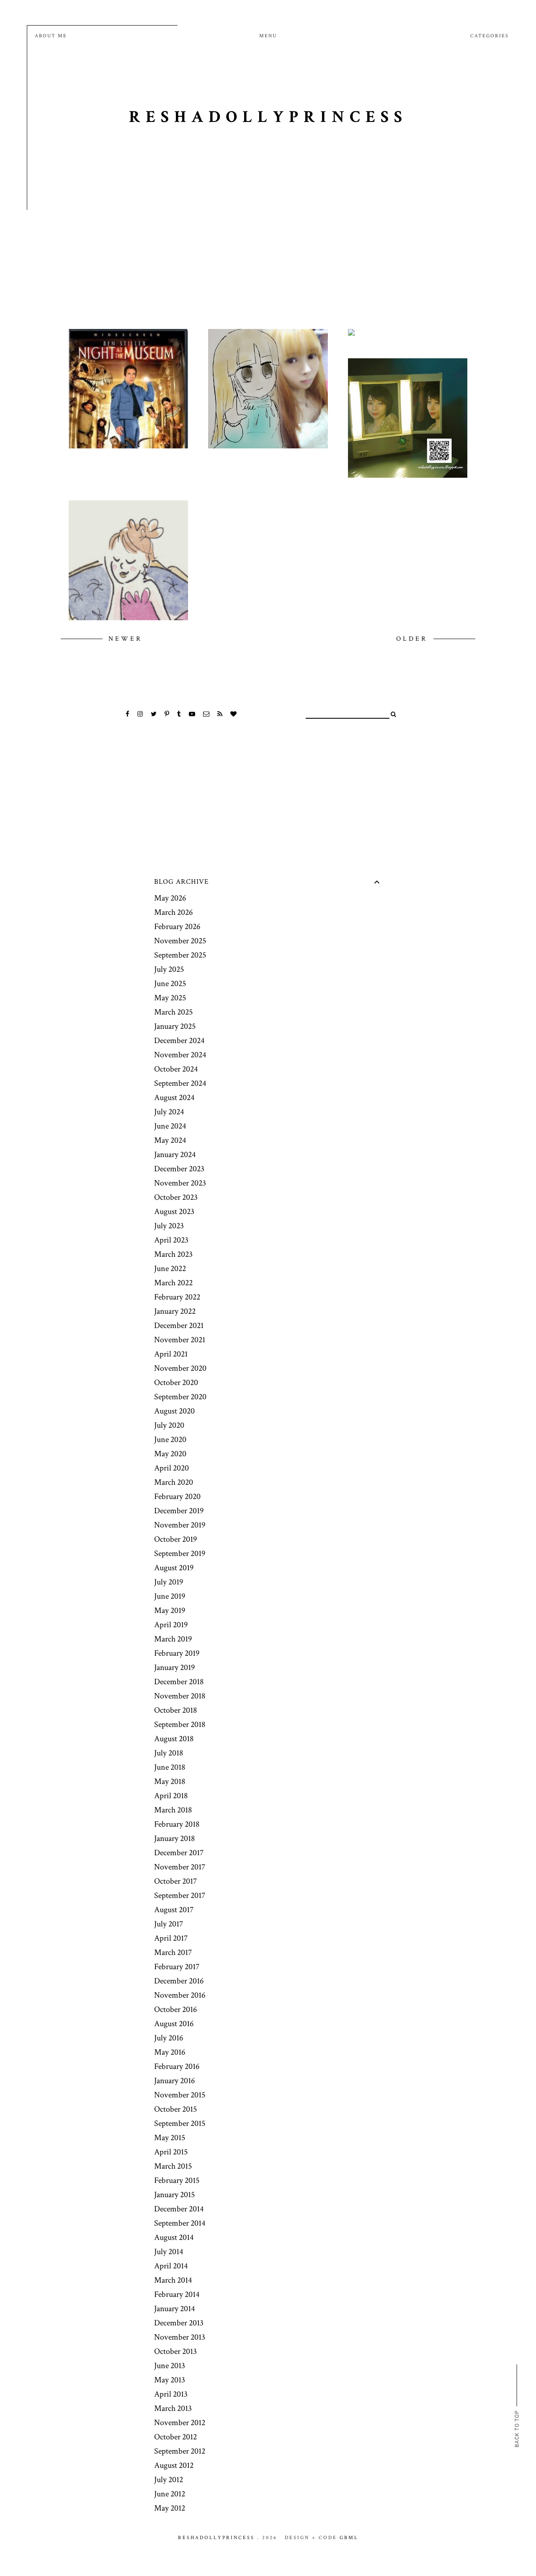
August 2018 (174, 1739)
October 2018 (175, 1710)
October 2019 (175, 1539)
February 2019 (177, 1653)
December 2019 (179, 1511)
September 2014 (180, 2223)
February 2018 (177, 1824)
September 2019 (180, 1553)
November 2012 (180, 2423)
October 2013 (175, 2351)
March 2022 (173, 1283)
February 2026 (177, 927)
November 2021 (180, 1340)
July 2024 (169, 1112)
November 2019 (180, 1525)
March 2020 (174, 1482)
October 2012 (175, 2437)
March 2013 (173, 2408)
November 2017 (180, 1867)
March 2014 (173, 2280)
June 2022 (170, 1269)
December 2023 (179, 1169)
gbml (349, 2538)
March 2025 (173, 1012)
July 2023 (169, 1226)
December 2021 (179, 1326)
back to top (517, 2428)
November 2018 (180, 1696)
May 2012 (170, 2508)
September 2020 (180, 1397)
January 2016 (174, 2081)
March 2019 (173, 1639)
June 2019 (170, 1596)
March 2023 (173, 1254)
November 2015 (180, 2095)
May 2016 (170, 2052)
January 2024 (175, 1155)
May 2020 (170, 1454)
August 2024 (174, 1098)
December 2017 (179, 1853)
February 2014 (177, 2294)
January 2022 (175, 1311)
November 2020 (180, 1368)
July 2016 (169, 2038)
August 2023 (174, 1212)
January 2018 (174, 1838)
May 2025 (170, 998)
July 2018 (169, 1753)
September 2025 (180, 955)
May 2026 (170, 898)
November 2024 (180, 1055)
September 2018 (180, 1724)
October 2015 (175, 2109)
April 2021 (171, 1354)
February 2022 (177, 1297)
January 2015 (174, 2195)
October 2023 (176, 1197)
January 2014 (174, 2309)
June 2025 (170, 984)
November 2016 (180, 1995)
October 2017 (175, 1881)
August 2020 (174, 1411)
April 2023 (171, 1240)
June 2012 (170, 2494)
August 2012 (174, 2465)
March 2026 (173, 912)
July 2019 (169, 1582)
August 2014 (174, 2237)
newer (125, 639)
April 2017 (171, 1938)
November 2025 (180, 941)
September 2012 (180, 2451)
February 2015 (177, 2180)
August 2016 (174, 2024)
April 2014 (171, 2266)
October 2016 (175, 2009)
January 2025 (175, 1026)
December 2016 (179, 1981)
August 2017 (174, 1910)
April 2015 (171, 2152)
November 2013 (180, 2337)
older (414, 639)
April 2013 (171, 2394)
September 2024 (180, 1083)
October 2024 (176, 1069)
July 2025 (169, 969)
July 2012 (169, 2480)
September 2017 (180, 1895)
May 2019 (170, 1610)
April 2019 (171, 1625)
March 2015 (173, 2166)
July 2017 (169, 1924)
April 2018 (171, 1796)
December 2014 (179, 2209)
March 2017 (173, 1952)
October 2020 (176, 1382)
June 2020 (170, 1439)
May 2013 (170, 2380)
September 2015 (180, 2123)
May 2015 (170, 2138)
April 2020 (171, 1468)
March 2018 (173, 1810)
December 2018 (179, 1682)
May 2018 (170, 1781)
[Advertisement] (268, 245)
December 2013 (179, 2323)
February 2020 (177, 1496)
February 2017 (177, 1967)
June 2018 (170, 1767)
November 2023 (180, 1183)
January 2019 (174, 1667)
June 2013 (170, 2366)
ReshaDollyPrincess (268, 117)
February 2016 (177, 2066)
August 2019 (174, 1568)
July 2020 (169, 1425)
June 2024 (170, 1126)
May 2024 (170, 1140)
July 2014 (169, 2252)
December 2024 (179, 1041)
